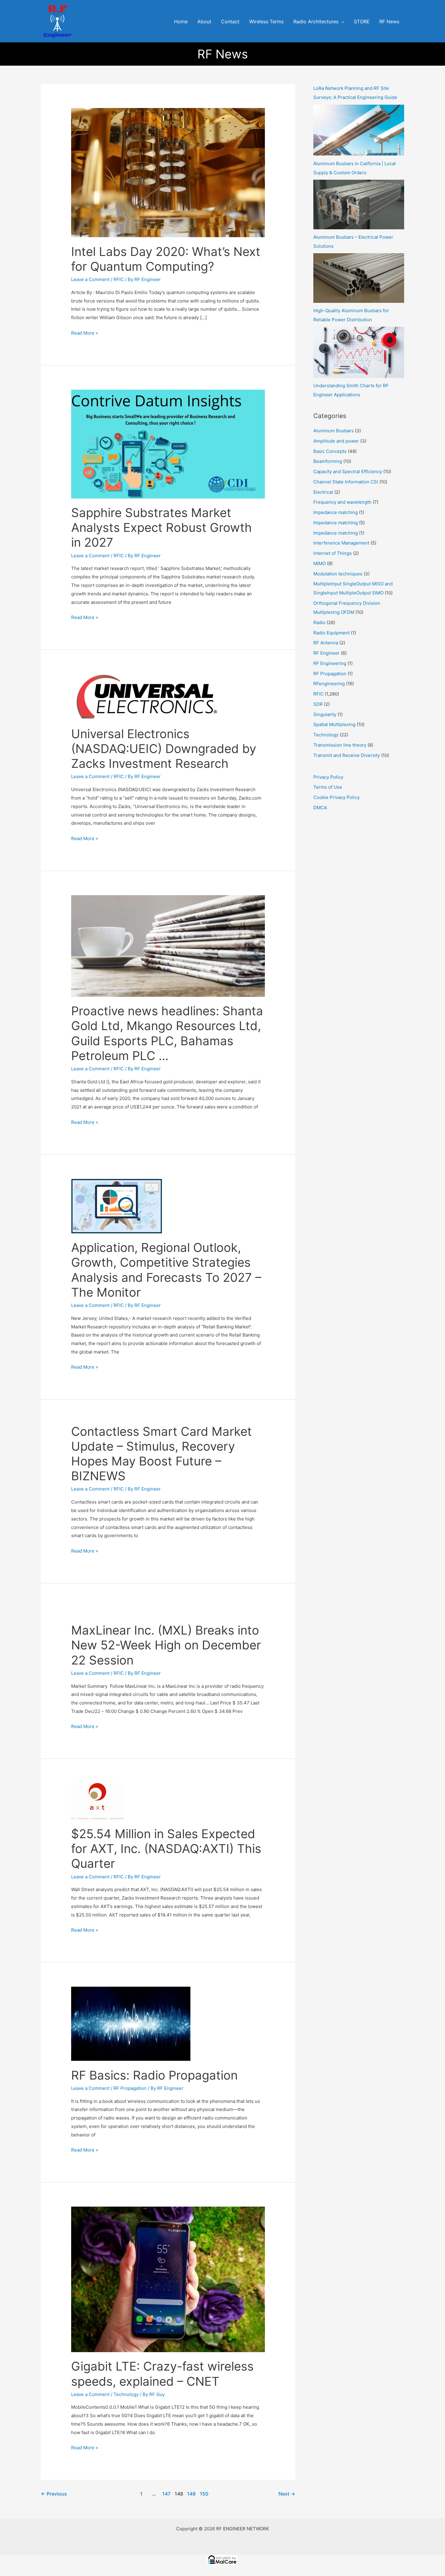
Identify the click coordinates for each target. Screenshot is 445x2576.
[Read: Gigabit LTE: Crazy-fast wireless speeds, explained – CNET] (168, 2279)
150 (204, 2494)
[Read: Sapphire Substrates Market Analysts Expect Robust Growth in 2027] (168, 444)
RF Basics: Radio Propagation (154, 2075)
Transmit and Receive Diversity (347, 755)
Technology (126, 2394)
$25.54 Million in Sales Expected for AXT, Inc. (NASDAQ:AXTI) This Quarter (166, 1849)
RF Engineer (326, 653)
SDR (318, 704)
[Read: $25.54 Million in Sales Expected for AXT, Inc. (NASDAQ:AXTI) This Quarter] (98, 1801)
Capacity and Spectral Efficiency (348, 471)
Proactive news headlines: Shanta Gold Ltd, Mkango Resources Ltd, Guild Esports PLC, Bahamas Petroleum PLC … (167, 1033)
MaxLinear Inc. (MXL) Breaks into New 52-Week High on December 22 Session (166, 1645)
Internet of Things (333, 553)
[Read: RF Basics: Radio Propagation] (131, 2023)
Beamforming (328, 461)
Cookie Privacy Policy (336, 797)
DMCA (320, 808)
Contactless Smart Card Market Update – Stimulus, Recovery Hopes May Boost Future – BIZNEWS (162, 1454)
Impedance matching (336, 512)
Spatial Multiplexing (334, 724)
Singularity (325, 714)
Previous (54, 2494)
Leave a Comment (90, 279)
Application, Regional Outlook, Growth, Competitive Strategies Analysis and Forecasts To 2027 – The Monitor (166, 1270)
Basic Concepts (330, 451)
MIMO (320, 563)
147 (166, 2494)
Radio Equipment (331, 633)
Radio (319, 622)
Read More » (85, 332)
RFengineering (329, 684)
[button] (341, 22)
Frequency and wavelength (342, 502)
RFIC (119, 279)
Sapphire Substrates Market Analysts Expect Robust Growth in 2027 (162, 527)
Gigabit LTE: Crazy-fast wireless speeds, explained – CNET (162, 2374)
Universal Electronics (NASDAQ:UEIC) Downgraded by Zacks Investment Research (164, 749)
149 (191, 2494)
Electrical (323, 492)
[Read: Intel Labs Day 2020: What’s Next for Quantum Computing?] (168, 172)
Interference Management (341, 543)
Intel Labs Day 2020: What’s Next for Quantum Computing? (166, 259)
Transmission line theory (340, 745)
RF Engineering (330, 663)
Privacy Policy (328, 777)
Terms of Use (328, 787)
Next (287, 2494)
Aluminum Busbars (333, 431)
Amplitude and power (336, 441)
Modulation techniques (338, 574)
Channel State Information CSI (346, 482)
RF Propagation (130, 2088)
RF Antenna (326, 643)
